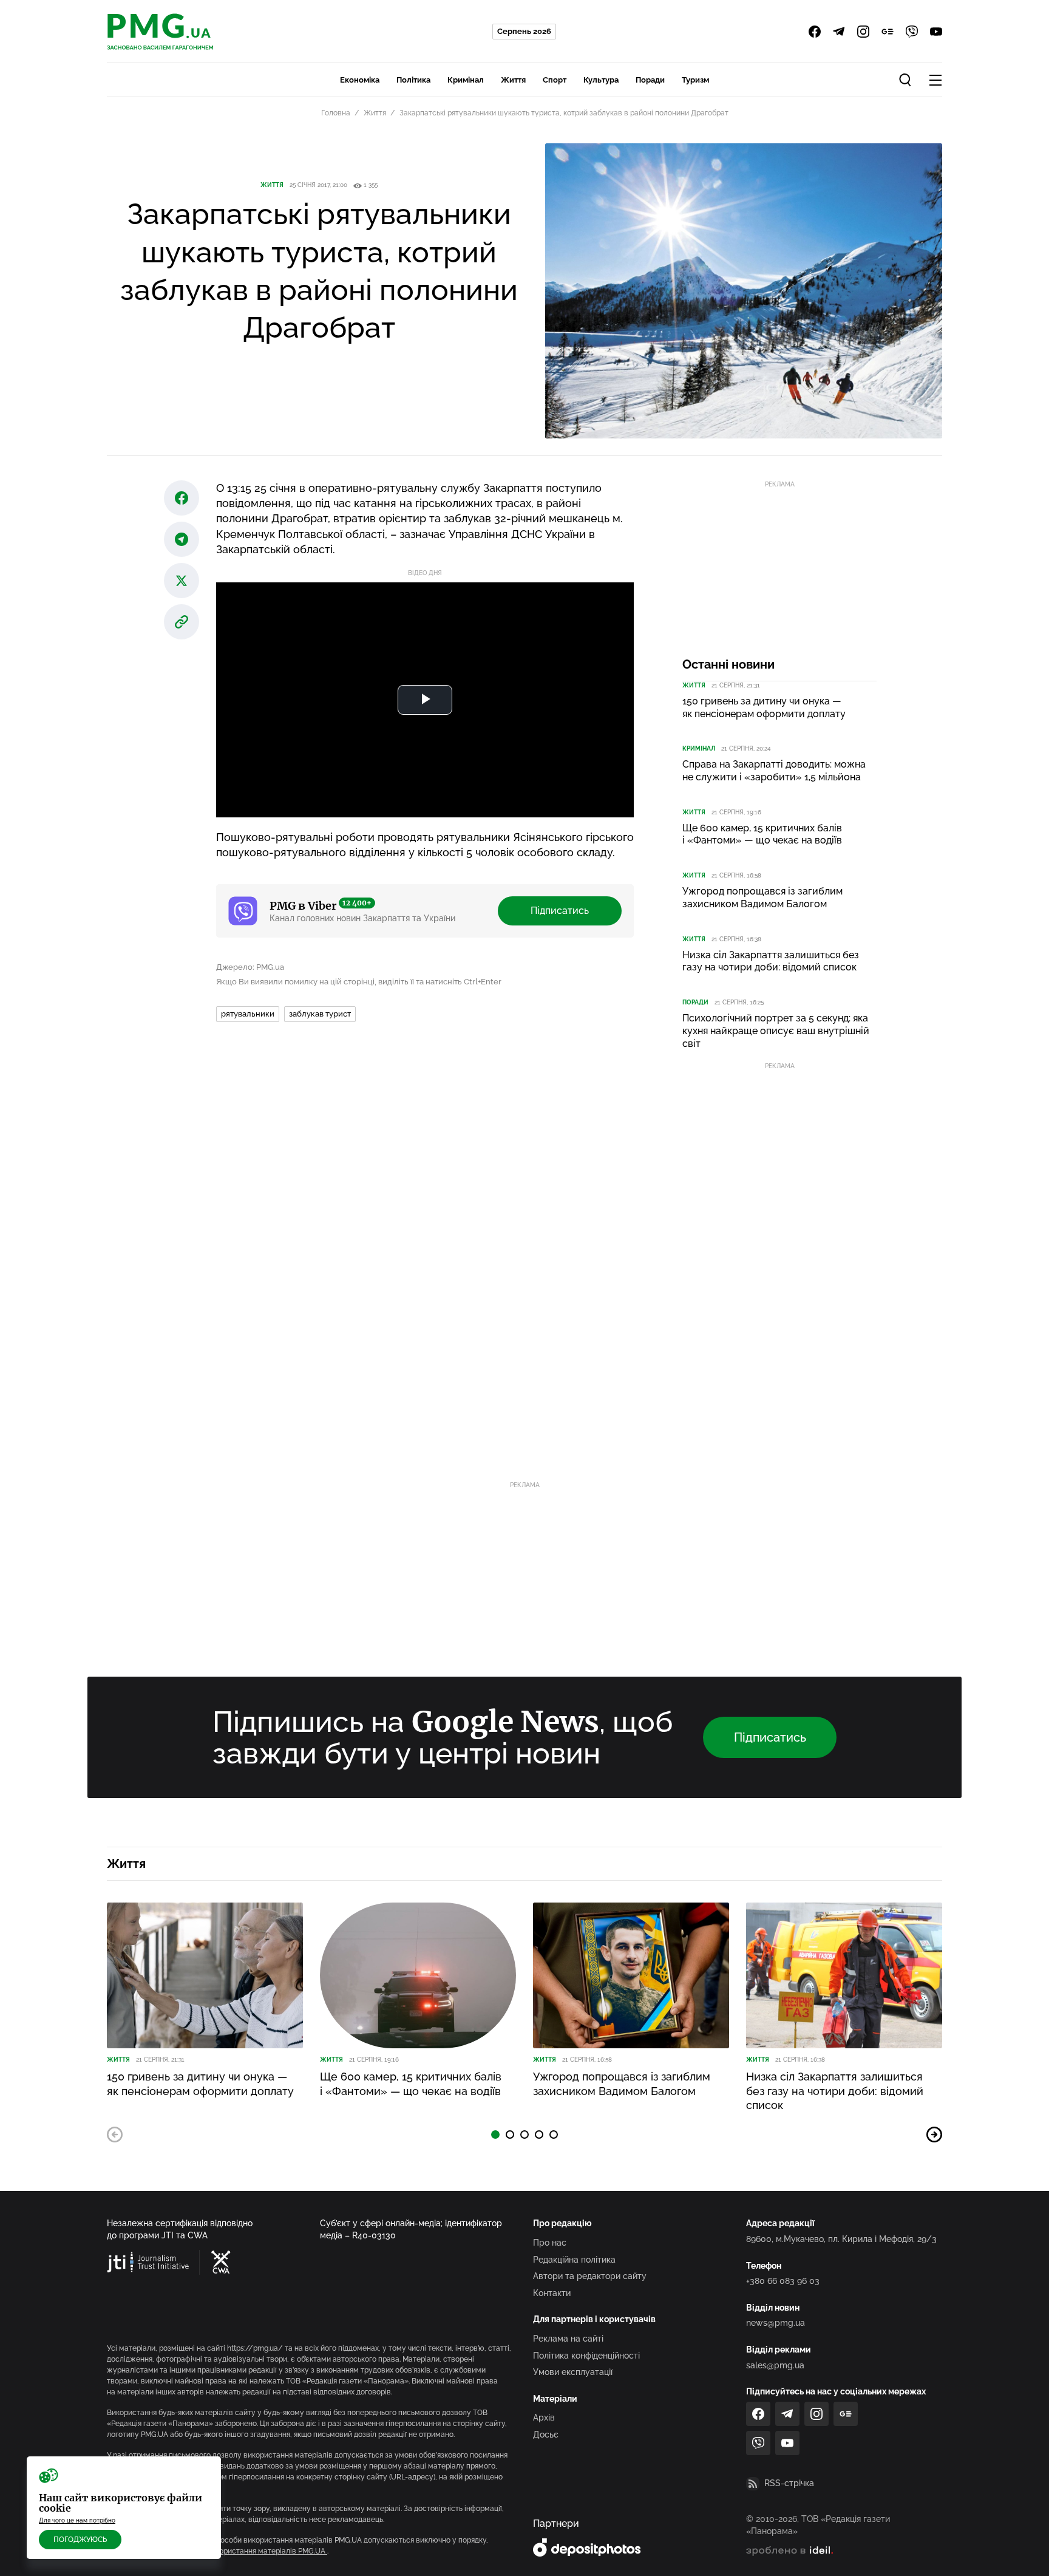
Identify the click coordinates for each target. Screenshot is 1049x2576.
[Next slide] (934, 2135)
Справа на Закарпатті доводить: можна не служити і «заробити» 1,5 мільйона (774, 771)
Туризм (695, 80)
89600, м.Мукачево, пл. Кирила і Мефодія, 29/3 (841, 2239)
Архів (544, 2418)
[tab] (495, 2135)
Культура (601, 80)
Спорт (555, 80)
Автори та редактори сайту (590, 2276)
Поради (650, 80)
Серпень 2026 (524, 31)
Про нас (550, 2243)
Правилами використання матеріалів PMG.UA (246, 2551)
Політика (413, 80)
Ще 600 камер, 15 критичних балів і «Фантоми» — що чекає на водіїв (762, 834)
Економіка (360, 80)
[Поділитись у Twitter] (182, 581)
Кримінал (466, 80)
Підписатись (560, 911)
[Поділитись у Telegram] (182, 539)
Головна (336, 113)
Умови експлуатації (573, 2372)
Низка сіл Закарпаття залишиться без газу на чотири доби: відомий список (771, 961)
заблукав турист (320, 1014)
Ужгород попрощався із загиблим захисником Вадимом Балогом (762, 898)
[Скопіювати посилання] (182, 622)
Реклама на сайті (568, 2339)
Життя (513, 80)
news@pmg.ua (776, 2323)
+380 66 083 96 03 (783, 2281)
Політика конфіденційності (586, 2356)
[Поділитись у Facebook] (182, 498)
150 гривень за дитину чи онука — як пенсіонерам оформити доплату (764, 707)
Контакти (552, 2293)
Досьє (546, 2435)
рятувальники (248, 1014)
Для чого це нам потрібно (77, 2520)
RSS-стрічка (789, 2483)
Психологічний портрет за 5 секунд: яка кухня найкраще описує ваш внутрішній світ (776, 1031)
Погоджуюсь (80, 2540)
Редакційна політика (574, 2260)
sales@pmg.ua (775, 2365)
